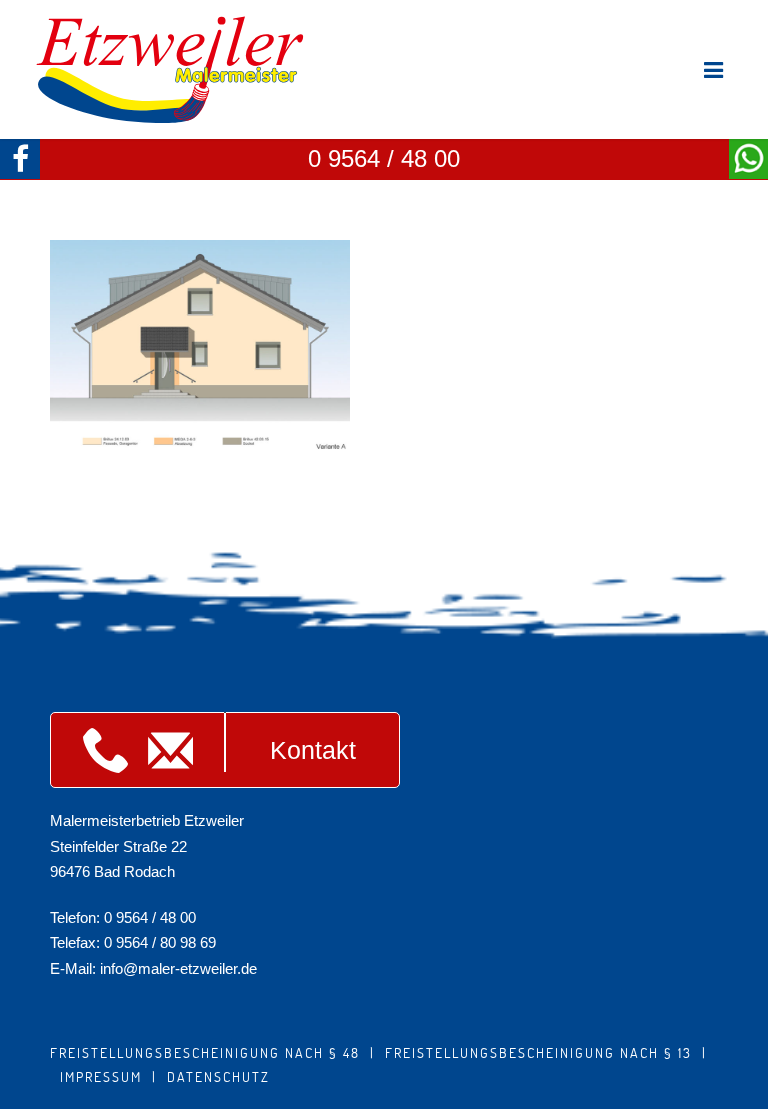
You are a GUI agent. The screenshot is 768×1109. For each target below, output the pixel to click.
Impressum (101, 1076)
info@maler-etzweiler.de (178, 968)
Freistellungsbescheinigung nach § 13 (538, 1052)
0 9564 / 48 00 (384, 158)
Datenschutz (218, 1076)
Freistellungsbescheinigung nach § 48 (205, 1052)
